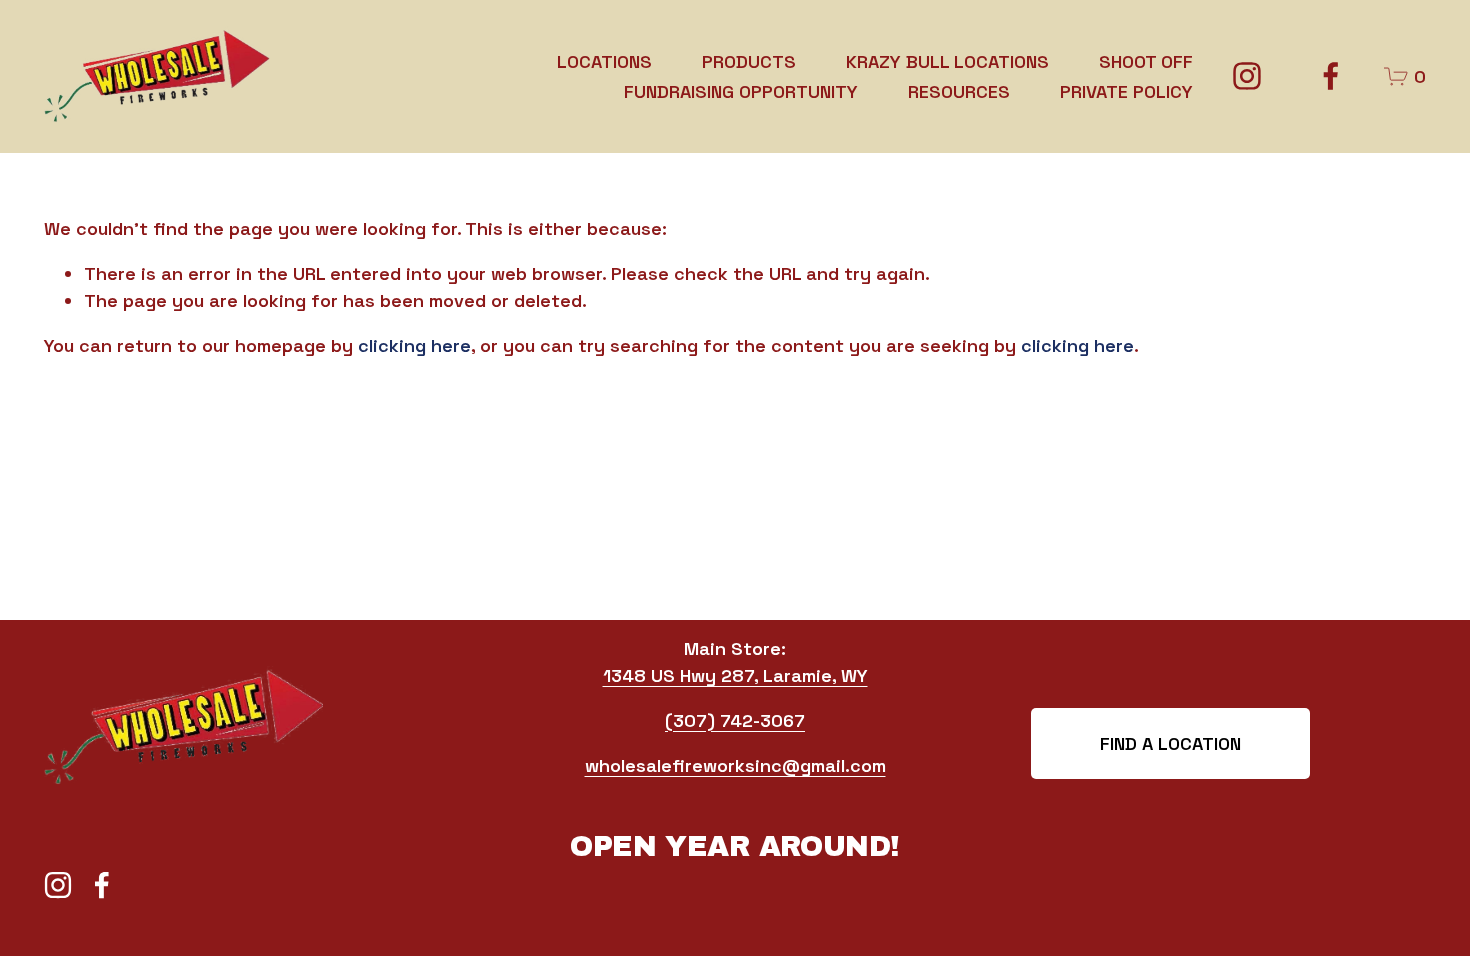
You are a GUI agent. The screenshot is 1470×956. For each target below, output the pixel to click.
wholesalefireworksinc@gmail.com (735, 765)
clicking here (414, 345)
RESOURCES (959, 91)
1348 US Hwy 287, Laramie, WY (735, 675)
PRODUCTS (749, 61)
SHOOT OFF (1146, 61)
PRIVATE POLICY (1126, 91)
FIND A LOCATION (1170, 743)
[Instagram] (1247, 76)
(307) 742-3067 (735, 720)
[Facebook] (1331, 76)
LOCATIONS (604, 61)
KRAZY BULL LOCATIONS (947, 61)
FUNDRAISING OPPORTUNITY (741, 91)
